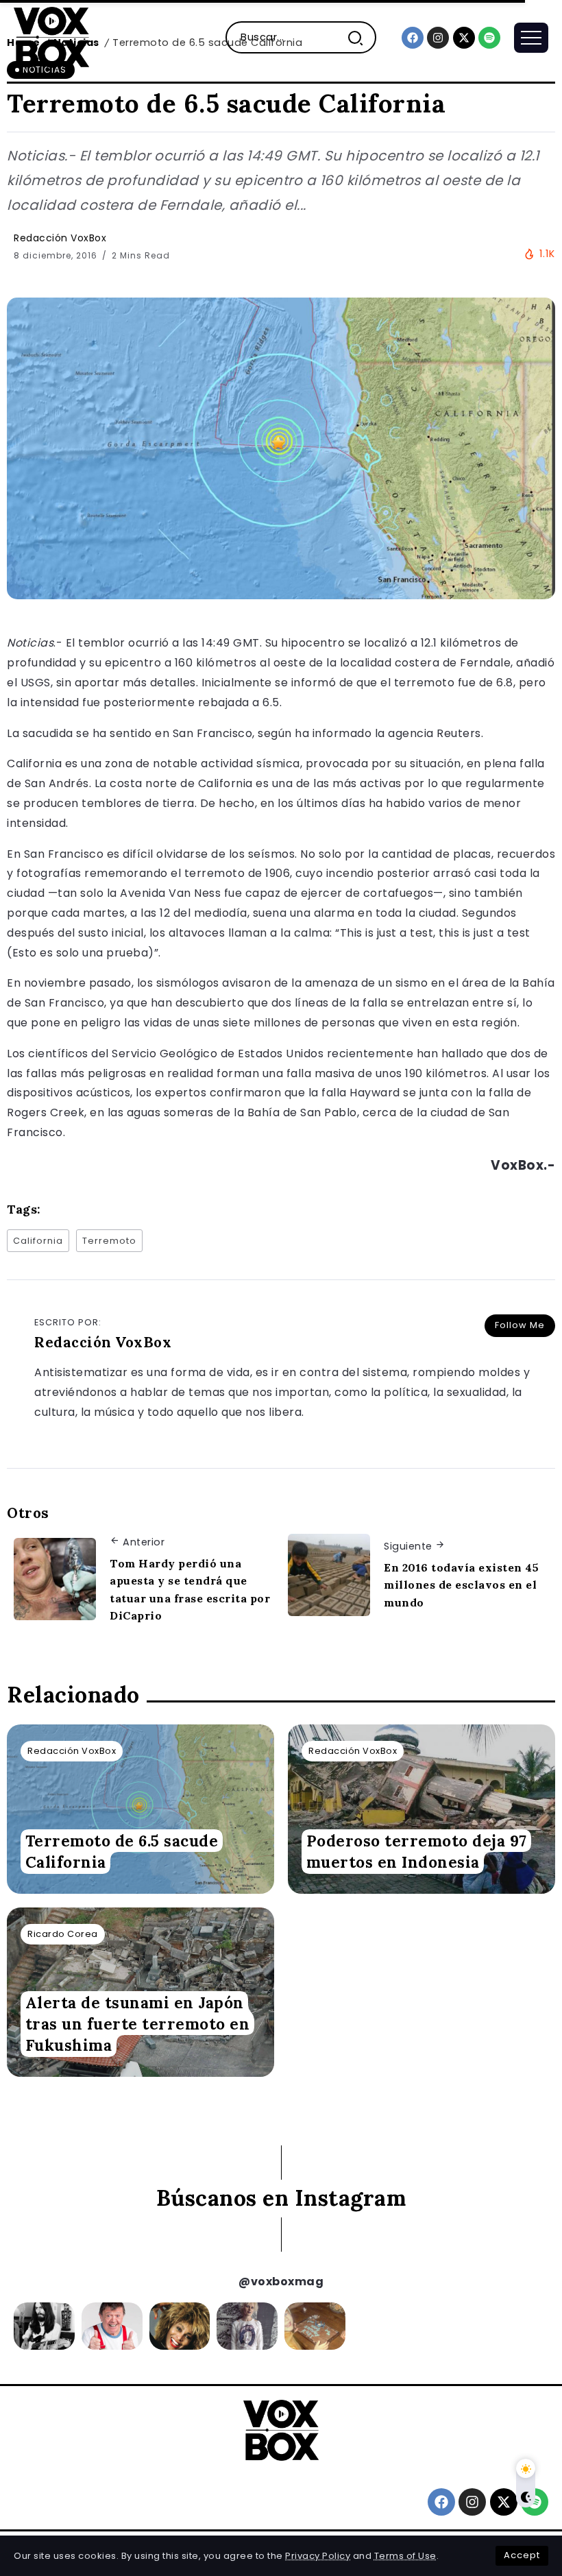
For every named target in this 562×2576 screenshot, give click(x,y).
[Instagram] (438, 38)
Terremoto (109, 1241)
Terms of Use (405, 2556)
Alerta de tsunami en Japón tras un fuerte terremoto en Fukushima (138, 2024)
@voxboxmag (281, 2282)
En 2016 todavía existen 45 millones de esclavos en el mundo (461, 1585)
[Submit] (361, 37)
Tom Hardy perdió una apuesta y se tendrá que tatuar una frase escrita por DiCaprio (190, 1590)
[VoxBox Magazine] (51, 37)
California (38, 1241)
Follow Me (520, 1325)
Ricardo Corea (63, 1934)
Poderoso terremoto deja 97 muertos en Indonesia (417, 1851)
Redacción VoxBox (60, 238)
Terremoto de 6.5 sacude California (122, 1851)
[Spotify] (489, 38)
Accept (522, 2555)
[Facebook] (413, 38)
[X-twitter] (464, 38)
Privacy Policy (318, 2556)
